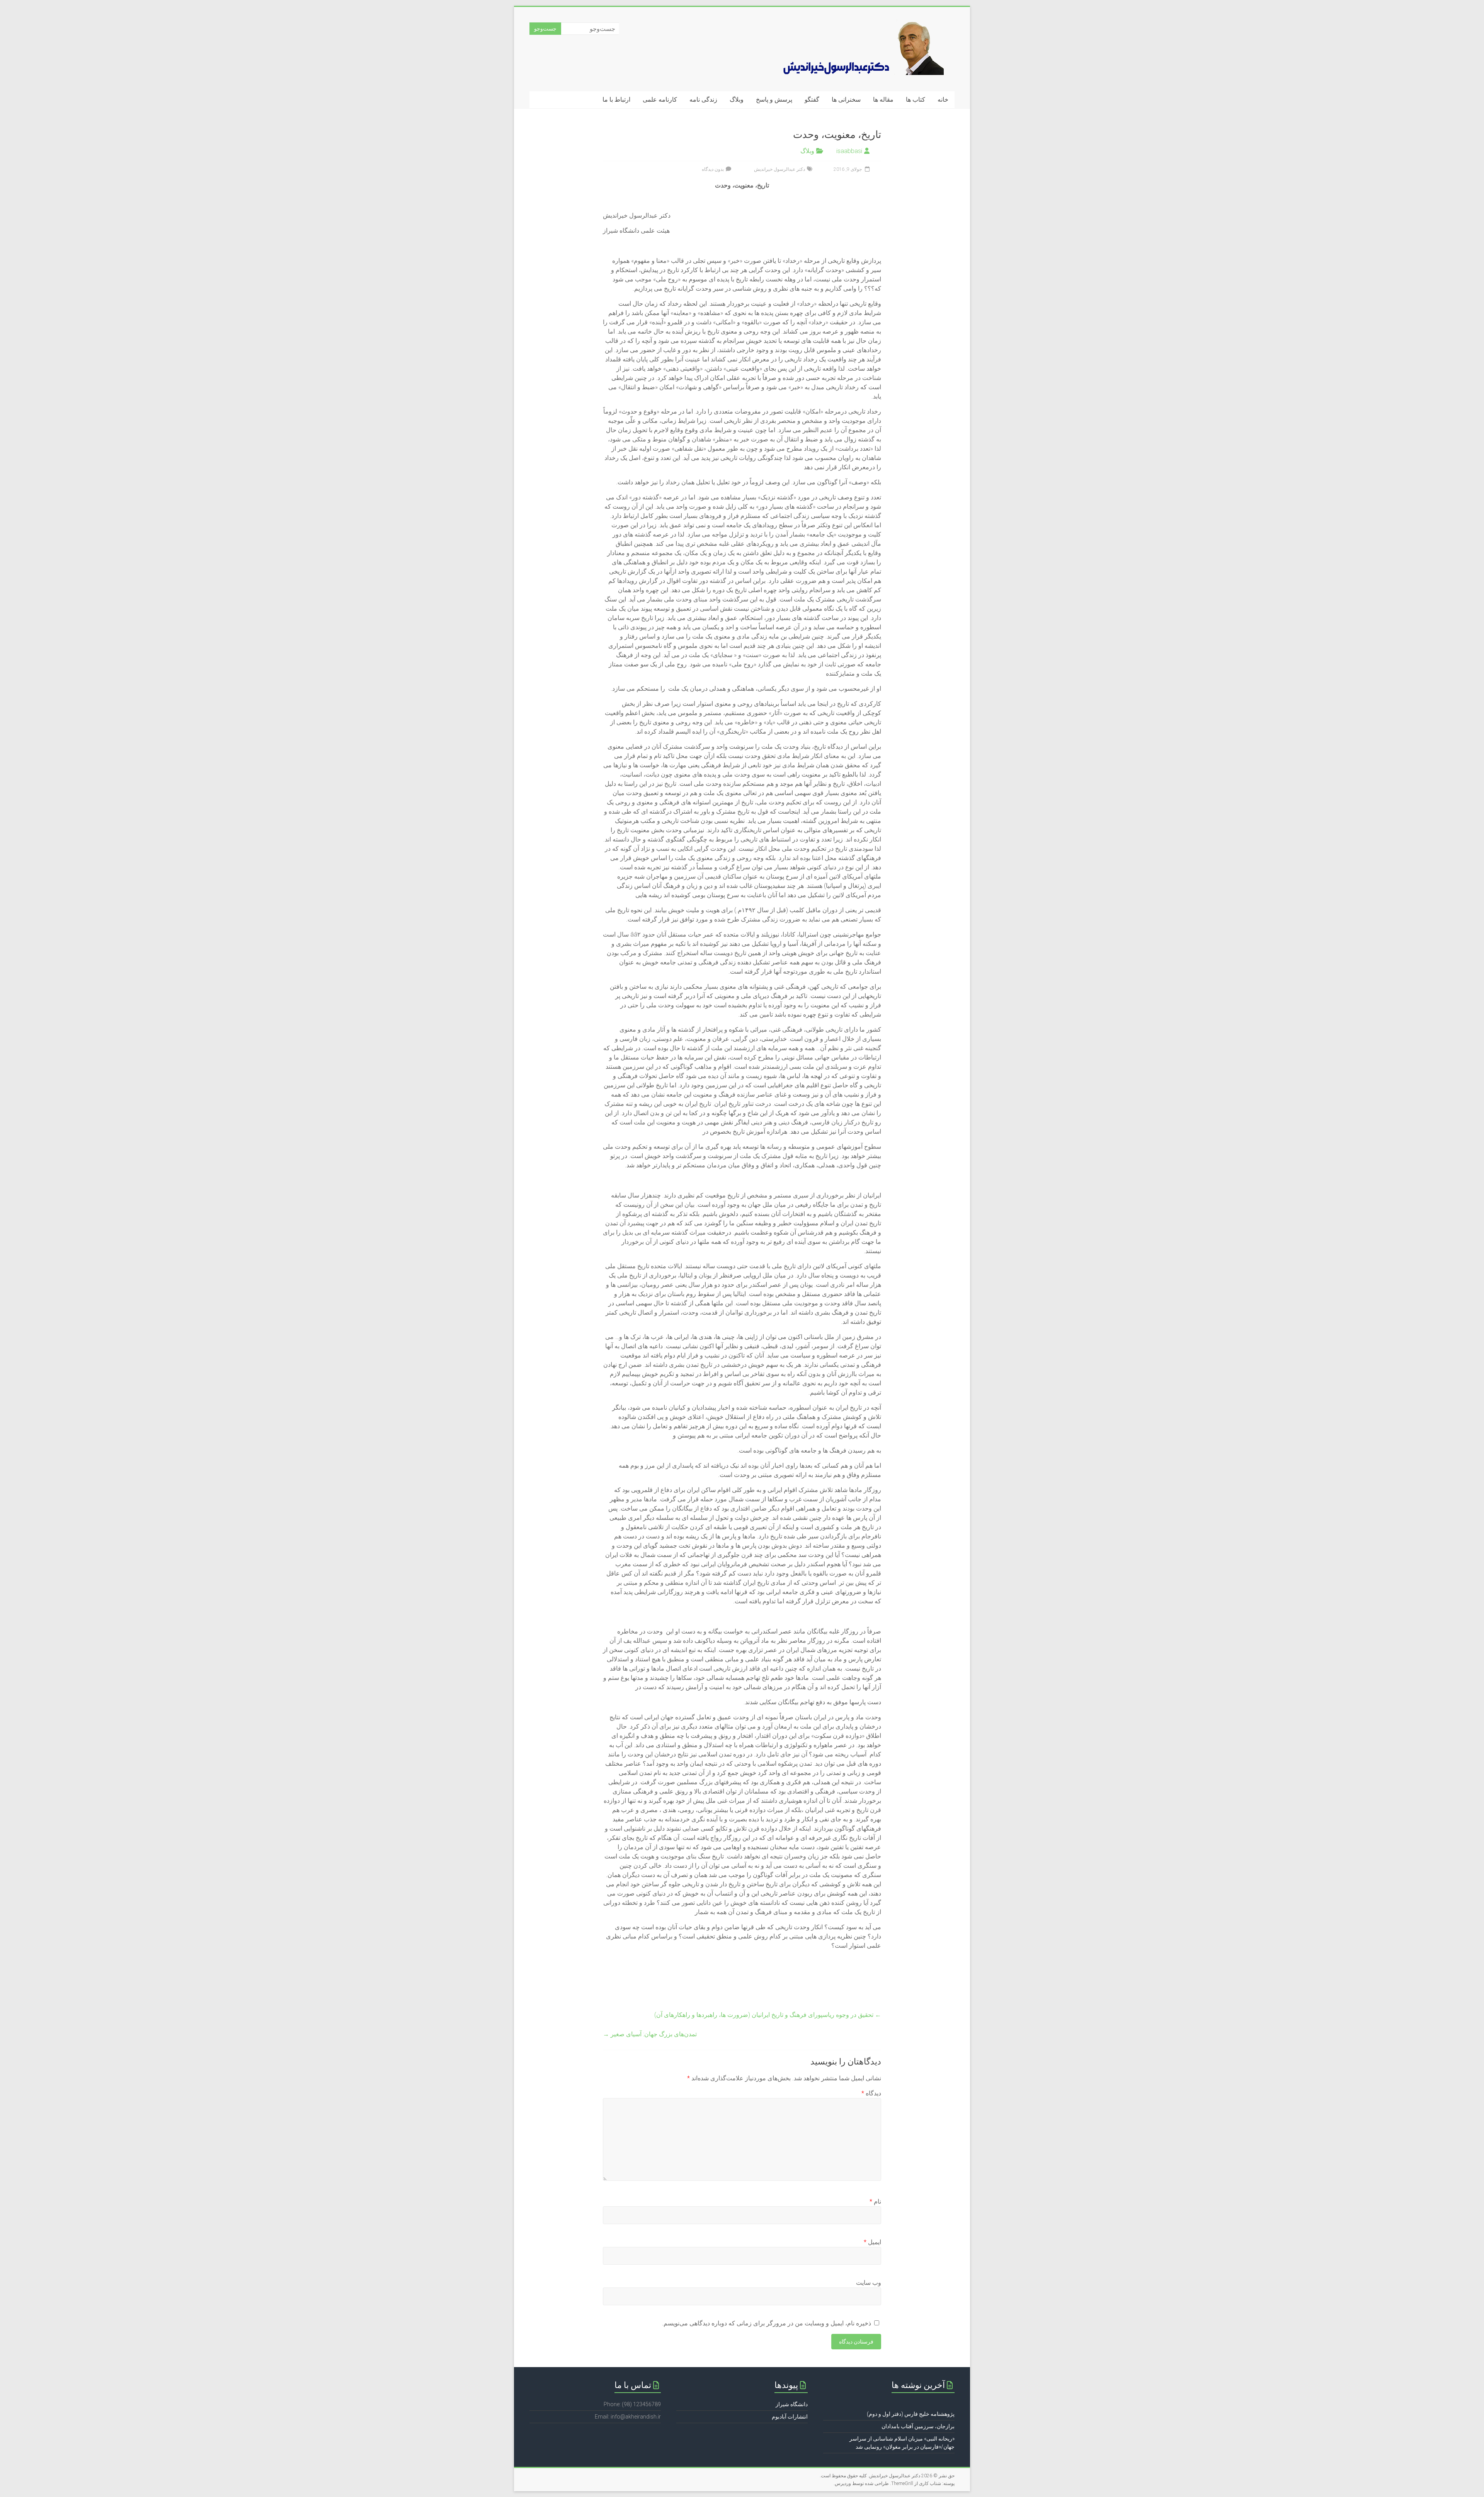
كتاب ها (916, 100)
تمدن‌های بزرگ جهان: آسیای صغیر (650, 2034)
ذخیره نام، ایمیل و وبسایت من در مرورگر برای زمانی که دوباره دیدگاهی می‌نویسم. (767, 2323)
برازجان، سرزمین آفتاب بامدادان (918, 2426)
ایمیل (872, 2242)
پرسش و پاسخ (774, 100)
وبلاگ (737, 100)
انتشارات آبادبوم (790, 2417)
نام (875, 2201)
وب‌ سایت (869, 2283)
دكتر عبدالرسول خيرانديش (779, 169)
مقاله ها (883, 100)
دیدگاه (871, 2093)
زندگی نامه (703, 100)
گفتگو (812, 100)
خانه (943, 100)
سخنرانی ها (846, 100)
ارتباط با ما (616, 100)
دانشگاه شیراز (792, 2404)
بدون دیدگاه (713, 169)
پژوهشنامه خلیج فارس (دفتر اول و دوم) (911, 2414)
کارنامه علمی (660, 100)
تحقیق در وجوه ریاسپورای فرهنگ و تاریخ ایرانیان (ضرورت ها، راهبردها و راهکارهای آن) (768, 2015)
